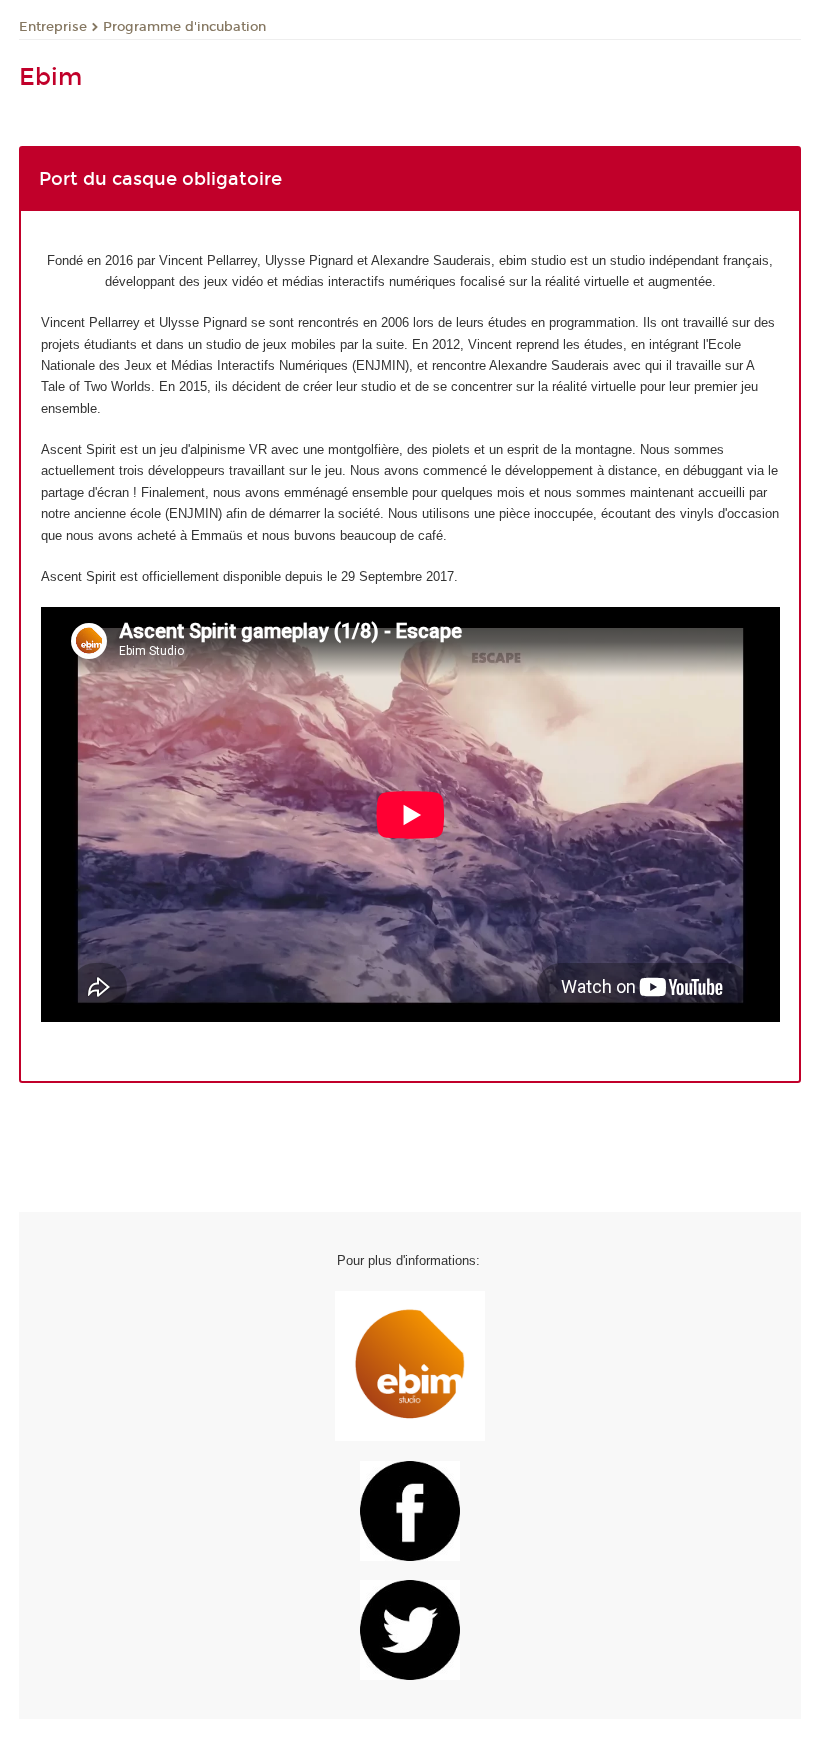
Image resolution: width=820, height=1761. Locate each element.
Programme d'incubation (184, 27)
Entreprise (53, 27)
